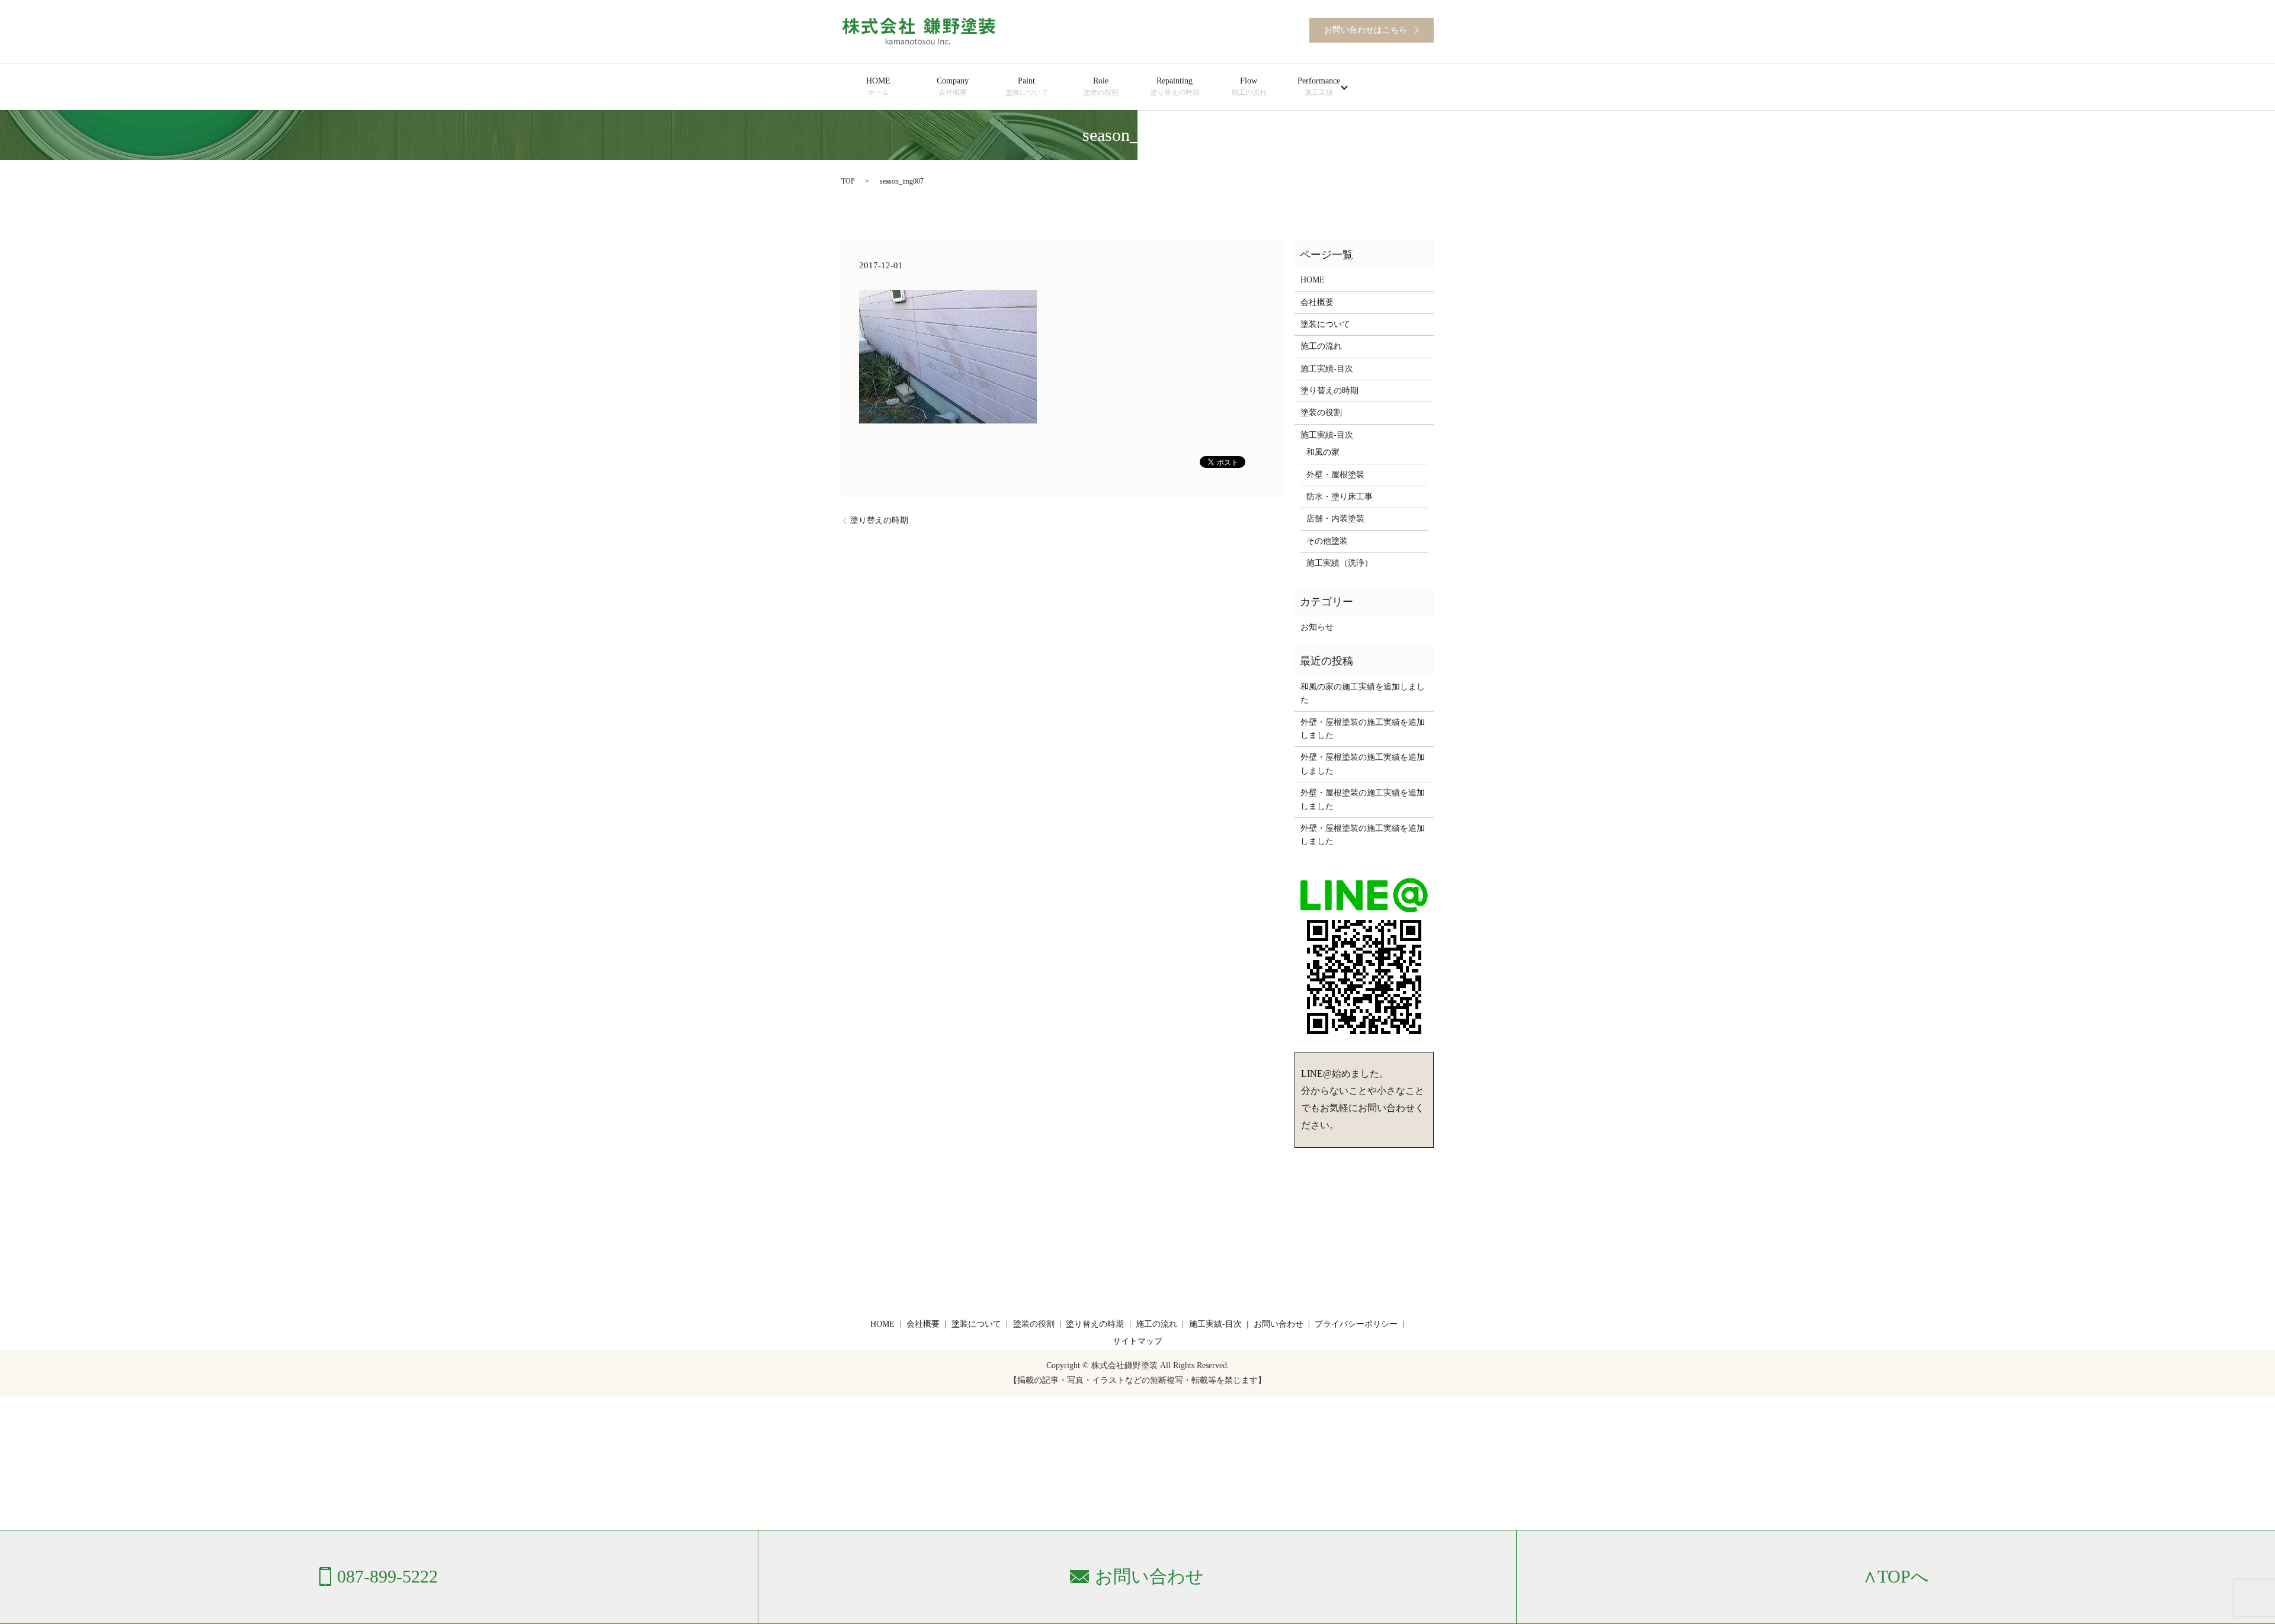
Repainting (1175, 86)
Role (1101, 86)
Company (953, 86)
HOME (878, 86)
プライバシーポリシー (1356, 1324)
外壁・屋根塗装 (1335, 475)
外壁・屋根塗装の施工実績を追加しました (1363, 729)
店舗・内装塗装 (1335, 519)
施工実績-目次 (1327, 369)
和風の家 (1323, 452)
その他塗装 (1327, 541)
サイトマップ (1137, 1341)
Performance (1319, 86)
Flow (1249, 86)
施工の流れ (1321, 346)
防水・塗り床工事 (1340, 497)
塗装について (1325, 324)
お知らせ (1317, 627)
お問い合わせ (1279, 1324)
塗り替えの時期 (879, 520)
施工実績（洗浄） (1340, 563)
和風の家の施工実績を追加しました (1363, 693)
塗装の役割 (1321, 413)
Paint (1027, 86)
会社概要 (1317, 302)
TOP (848, 181)
